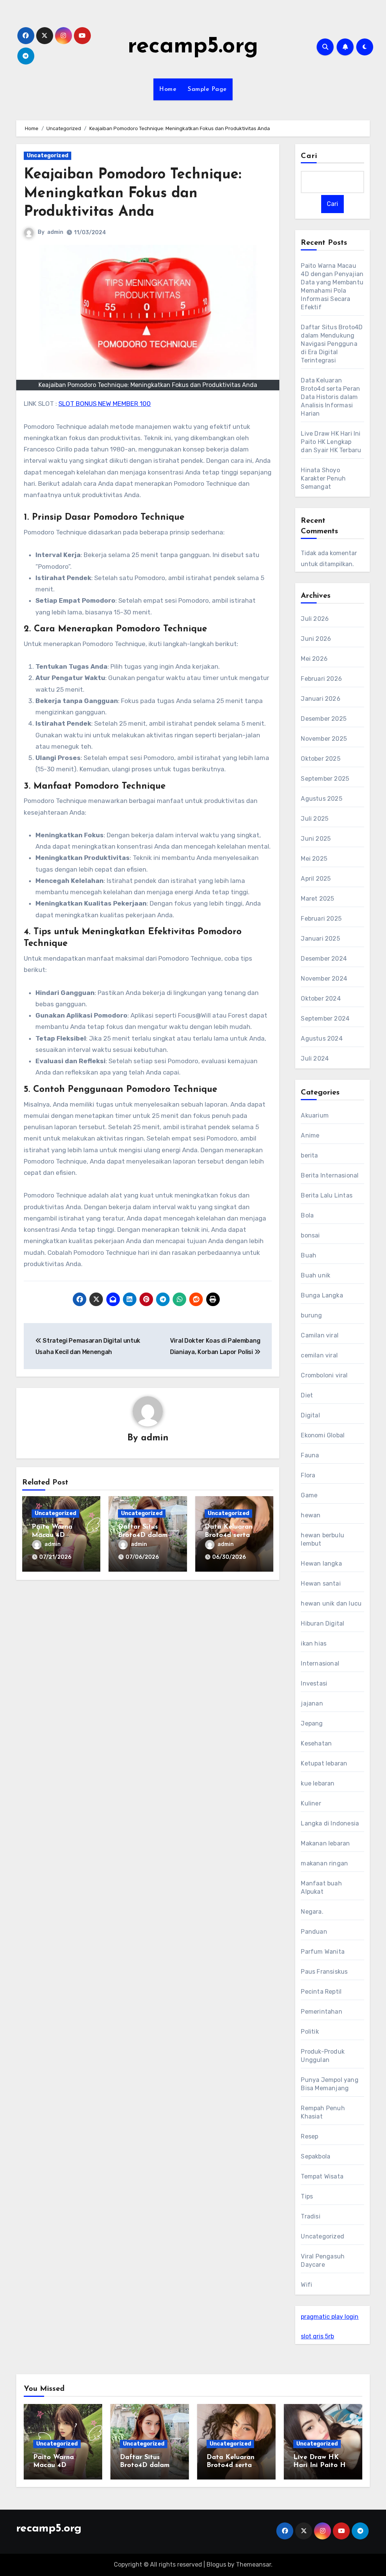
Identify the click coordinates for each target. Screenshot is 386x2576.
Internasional (320, 1663)
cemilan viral (319, 1355)
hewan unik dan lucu (331, 1603)
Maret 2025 (317, 899)
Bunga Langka (322, 1295)
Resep (309, 2136)
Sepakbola (316, 2156)
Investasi (314, 1683)
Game (309, 1495)
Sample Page (207, 89)
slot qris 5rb (317, 2336)
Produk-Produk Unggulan (323, 2056)
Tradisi (310, 2216)
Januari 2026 (320, 699)
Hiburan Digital (322, 1623)
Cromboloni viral (324, 1375)
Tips (307, 2196)
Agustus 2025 (321, 799)
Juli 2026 (315, 619)
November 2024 (324, 979)
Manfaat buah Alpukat (321, 1887)
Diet (307, 1395)
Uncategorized (47, 156)
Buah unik (316, 1275)
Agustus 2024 (322, 1039)
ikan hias (314, 1643)
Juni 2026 (316, 639)
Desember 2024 (324, 959)
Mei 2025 (314, 859)
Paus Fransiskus (324, 1972)
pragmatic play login (330, 2317)
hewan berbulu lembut (322, 1539)
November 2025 (324, 739)
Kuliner (311, 1803)
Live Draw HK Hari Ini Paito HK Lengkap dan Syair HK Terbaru (331, 442)
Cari (309, 156)
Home (168, 89)
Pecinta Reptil (321, 1992)
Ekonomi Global (323, 1435)
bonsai (310, 1235)
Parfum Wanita (323, 1952)
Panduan (314, 1932)
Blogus (216, 2564)
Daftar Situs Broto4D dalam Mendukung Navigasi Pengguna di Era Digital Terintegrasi (332, 344)
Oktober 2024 (321, 999)
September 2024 (325, 1019)
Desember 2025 (324, 719)
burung (311, 1315)
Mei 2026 (314, 659)
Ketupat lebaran (324, 1763)
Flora (308, 1475)
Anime (310, 1135)
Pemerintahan (321, 2012)
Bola (307, 1215)
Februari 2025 (321, 919)
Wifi (306, 2285)
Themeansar (254, 2564)
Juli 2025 (315, 819)
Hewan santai (321, 1584)
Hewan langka (321, 1564)
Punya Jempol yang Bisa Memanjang (329, 2084)
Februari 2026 (321, 679)
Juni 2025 (316, 839)
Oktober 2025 (320, 759)
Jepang (312, 1723)
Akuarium (315, 1115)
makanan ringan (324, 1863)
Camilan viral (320, 1335)
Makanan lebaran (325, 1843)
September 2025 (325, 779)
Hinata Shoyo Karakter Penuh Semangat (323, 478)
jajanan (312, 1703)
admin (55, 232)
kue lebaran (318, 1783)
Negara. (312, 1912)
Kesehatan (316, 1743)
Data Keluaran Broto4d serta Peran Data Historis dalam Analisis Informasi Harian (330, 397)
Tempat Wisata (322, 2176)
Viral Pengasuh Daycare (323, 2261)
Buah (309, 1255)
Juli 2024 (315, 1058)
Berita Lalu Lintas (327, 1195)
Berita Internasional (330, 1175)
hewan (311, 1515)
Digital (310, 1415)
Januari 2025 (320, 939)
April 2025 (316, 879)
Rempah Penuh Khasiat (323, 2112)
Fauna (310, 1455)
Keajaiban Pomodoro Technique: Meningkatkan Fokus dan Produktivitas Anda (132, 193)
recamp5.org (193, 47)
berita (309, 1155)
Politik (310, 2032)
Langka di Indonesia (330, 1823)
